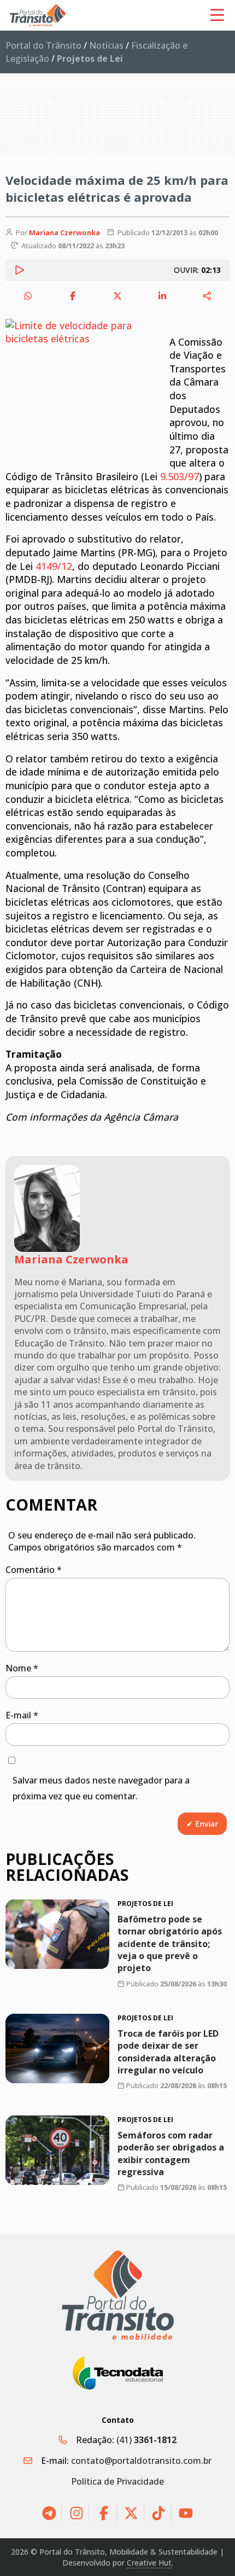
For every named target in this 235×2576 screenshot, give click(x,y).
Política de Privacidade (117, 2481)
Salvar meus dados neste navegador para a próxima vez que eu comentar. (101, 1788)
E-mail (22, 1715)
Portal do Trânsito (43, 45)
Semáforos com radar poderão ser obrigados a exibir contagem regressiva (171, 2154)
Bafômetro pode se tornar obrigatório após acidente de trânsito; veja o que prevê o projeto (170, 1944)
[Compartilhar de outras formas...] (207, 296)
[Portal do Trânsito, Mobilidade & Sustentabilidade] (118, 2295)
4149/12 (54, 566)
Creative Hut (149, 2563)
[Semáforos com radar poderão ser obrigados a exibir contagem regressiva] (57, 2150)
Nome (22, 1668)
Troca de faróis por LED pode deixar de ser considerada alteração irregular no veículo (168, 2052)
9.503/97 (180, 476)
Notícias (106, 45)
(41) (146, 2440)
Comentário (34, 1570)
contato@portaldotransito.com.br (141, 2461)
